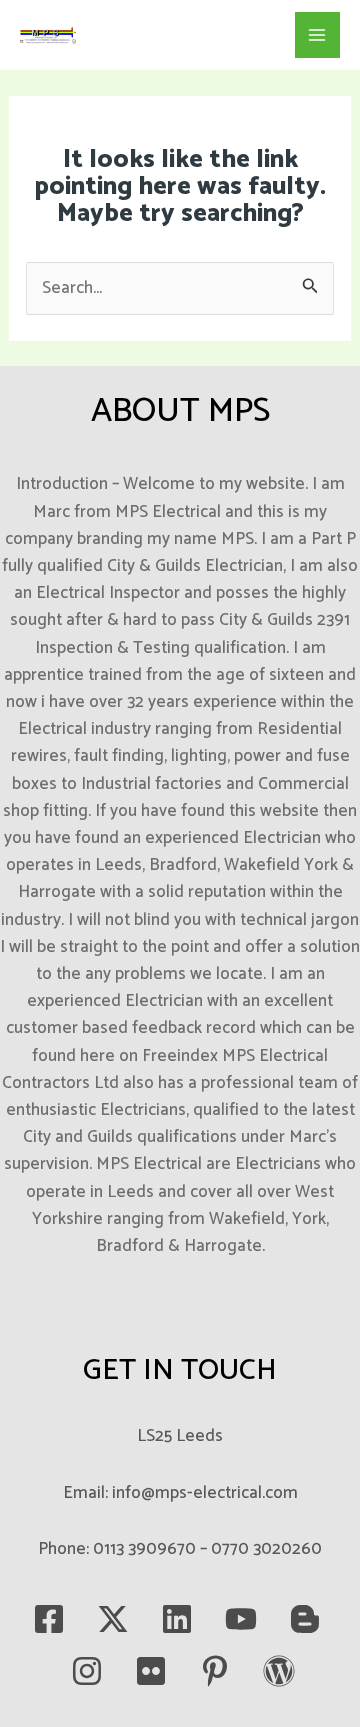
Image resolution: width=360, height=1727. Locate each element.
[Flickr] (151, 1671)
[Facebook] (49, 1619)
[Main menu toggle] (318, 35)
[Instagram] (87, 1671)
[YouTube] (241, 1619)
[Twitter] (113, 1619)
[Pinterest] (215, 1671)
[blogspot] (305, 1619)
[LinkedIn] (177, 1619)
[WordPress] (279, 1671)
